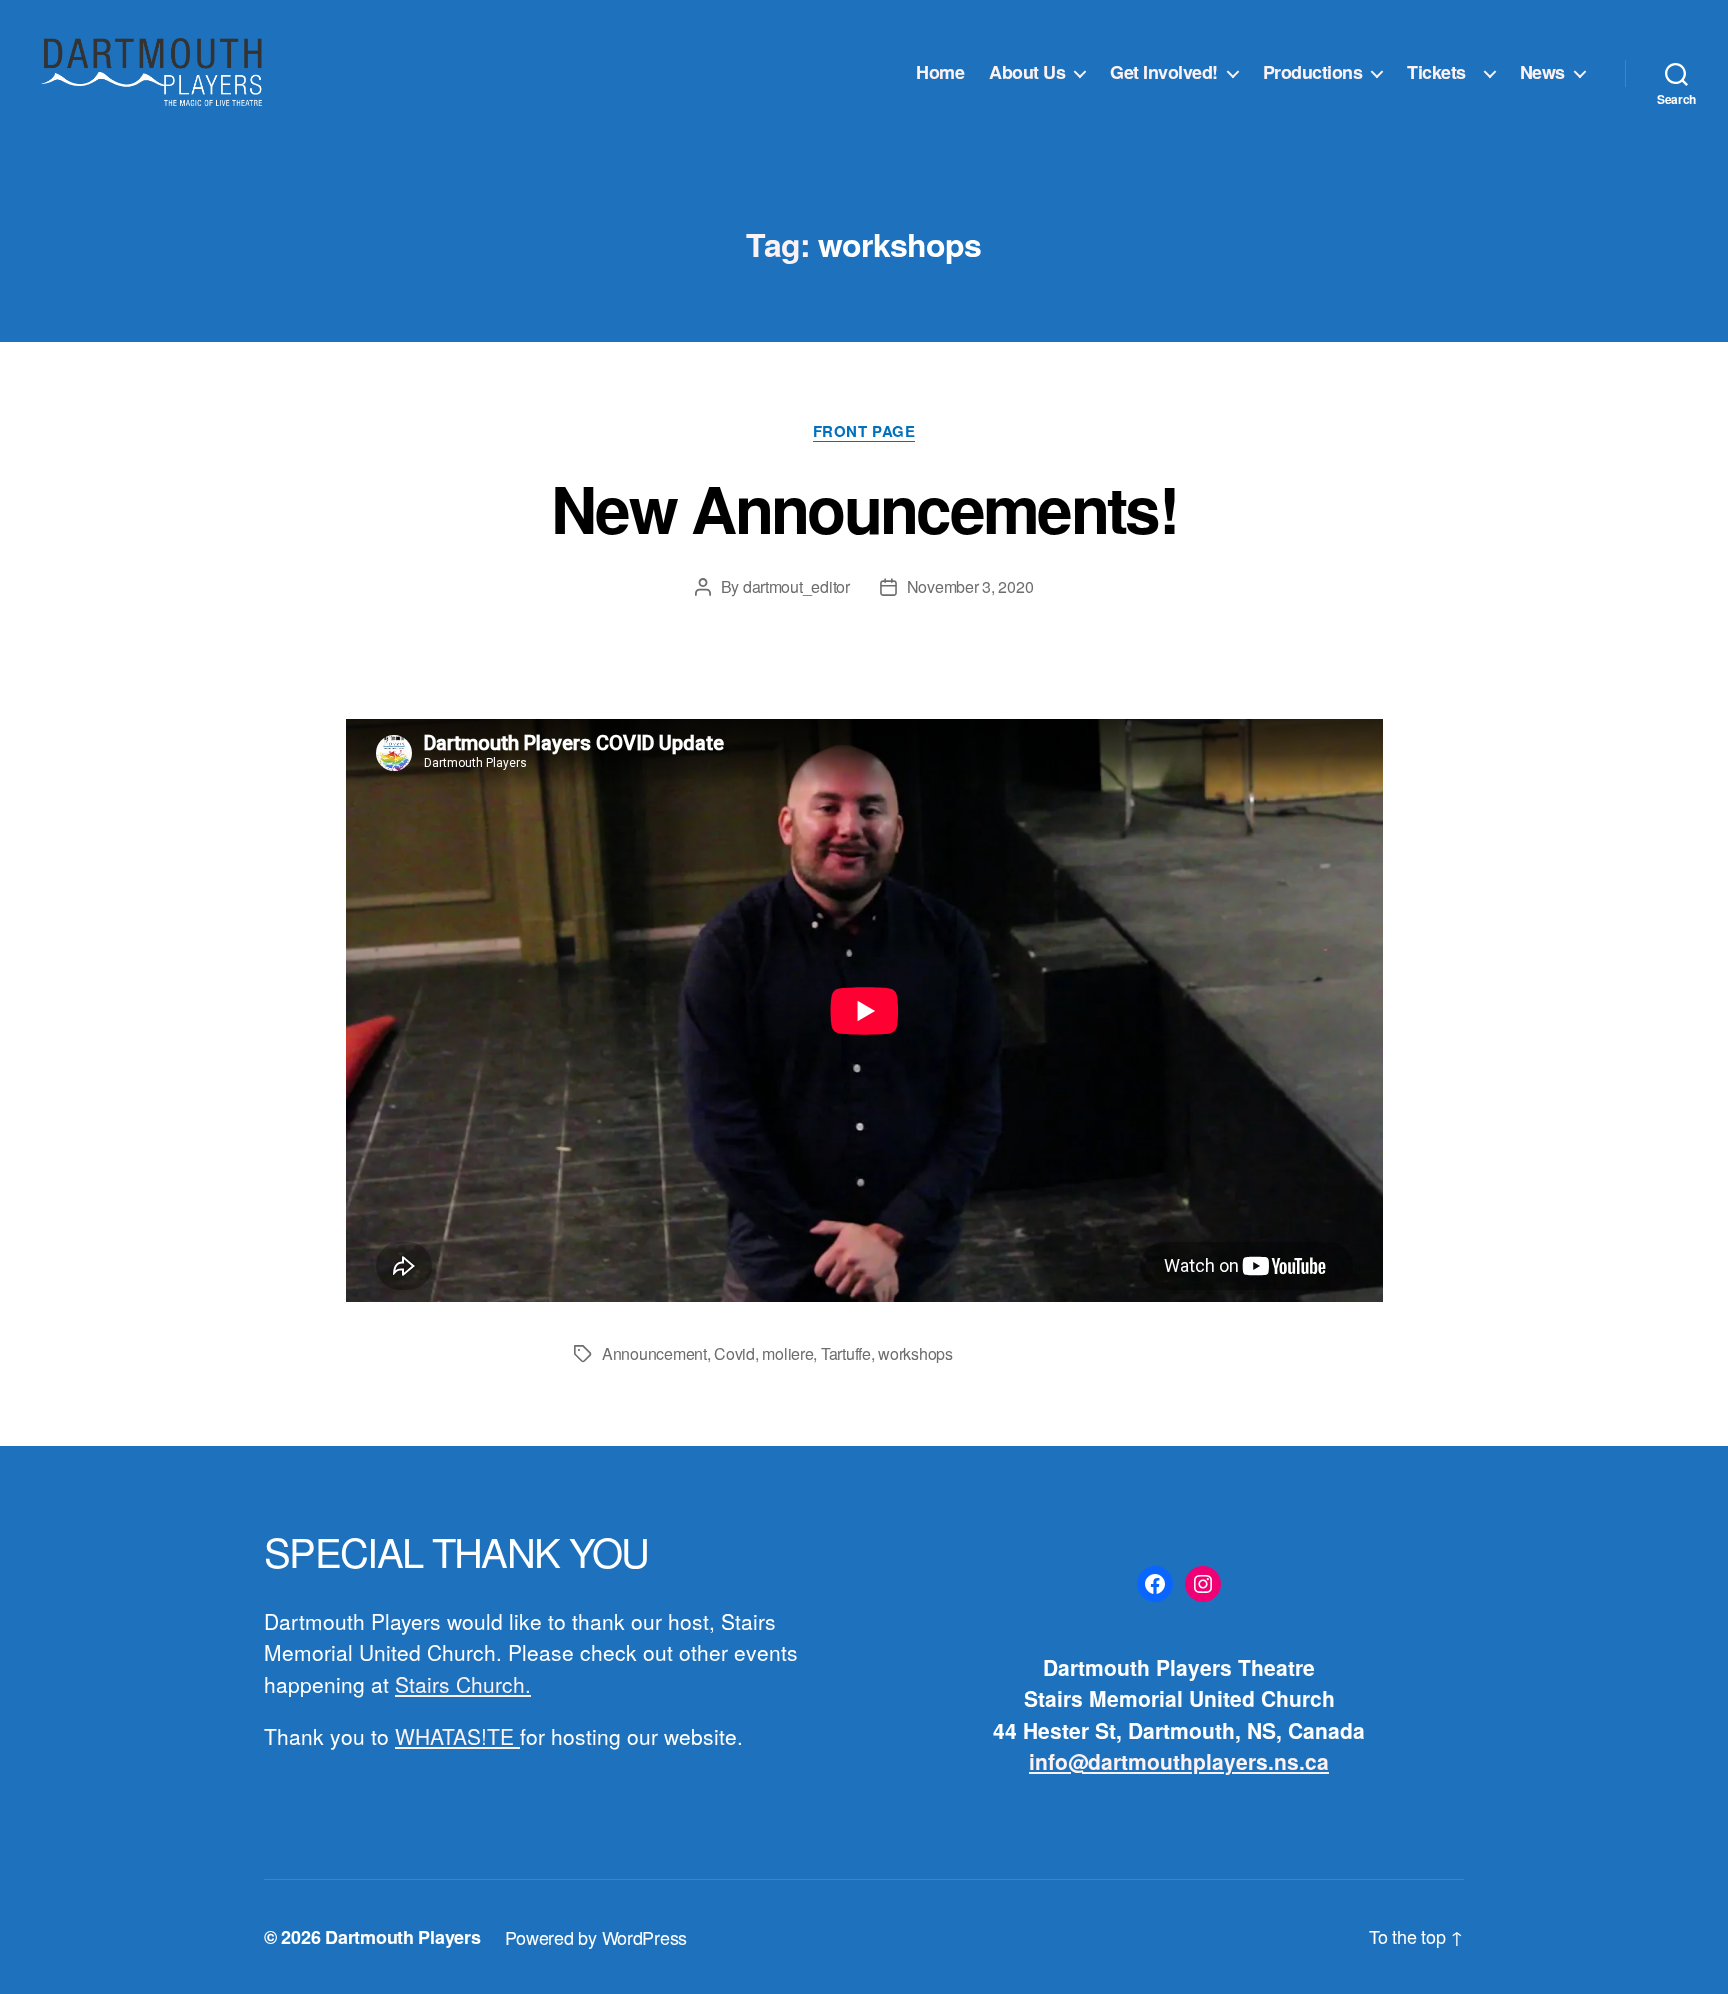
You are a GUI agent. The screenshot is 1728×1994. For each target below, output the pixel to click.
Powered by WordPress (596, 1937)
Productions (1313, 73)
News (1542, 73)
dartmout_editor (796, 586)
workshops (915, 1353)
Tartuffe (846, 1353)
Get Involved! (1164, 73)
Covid (734, 1353)
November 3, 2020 (970, 586)
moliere (787, 1353)
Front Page (864, 432)
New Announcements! (864, 508)
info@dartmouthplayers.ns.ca (1179, 1761)
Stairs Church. (463, 1684)
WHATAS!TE (457, 1736)
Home (940, 73)
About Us (1027, 73)
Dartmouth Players (402, 1937)
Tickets (1441, 73)
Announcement (654, 1353)
